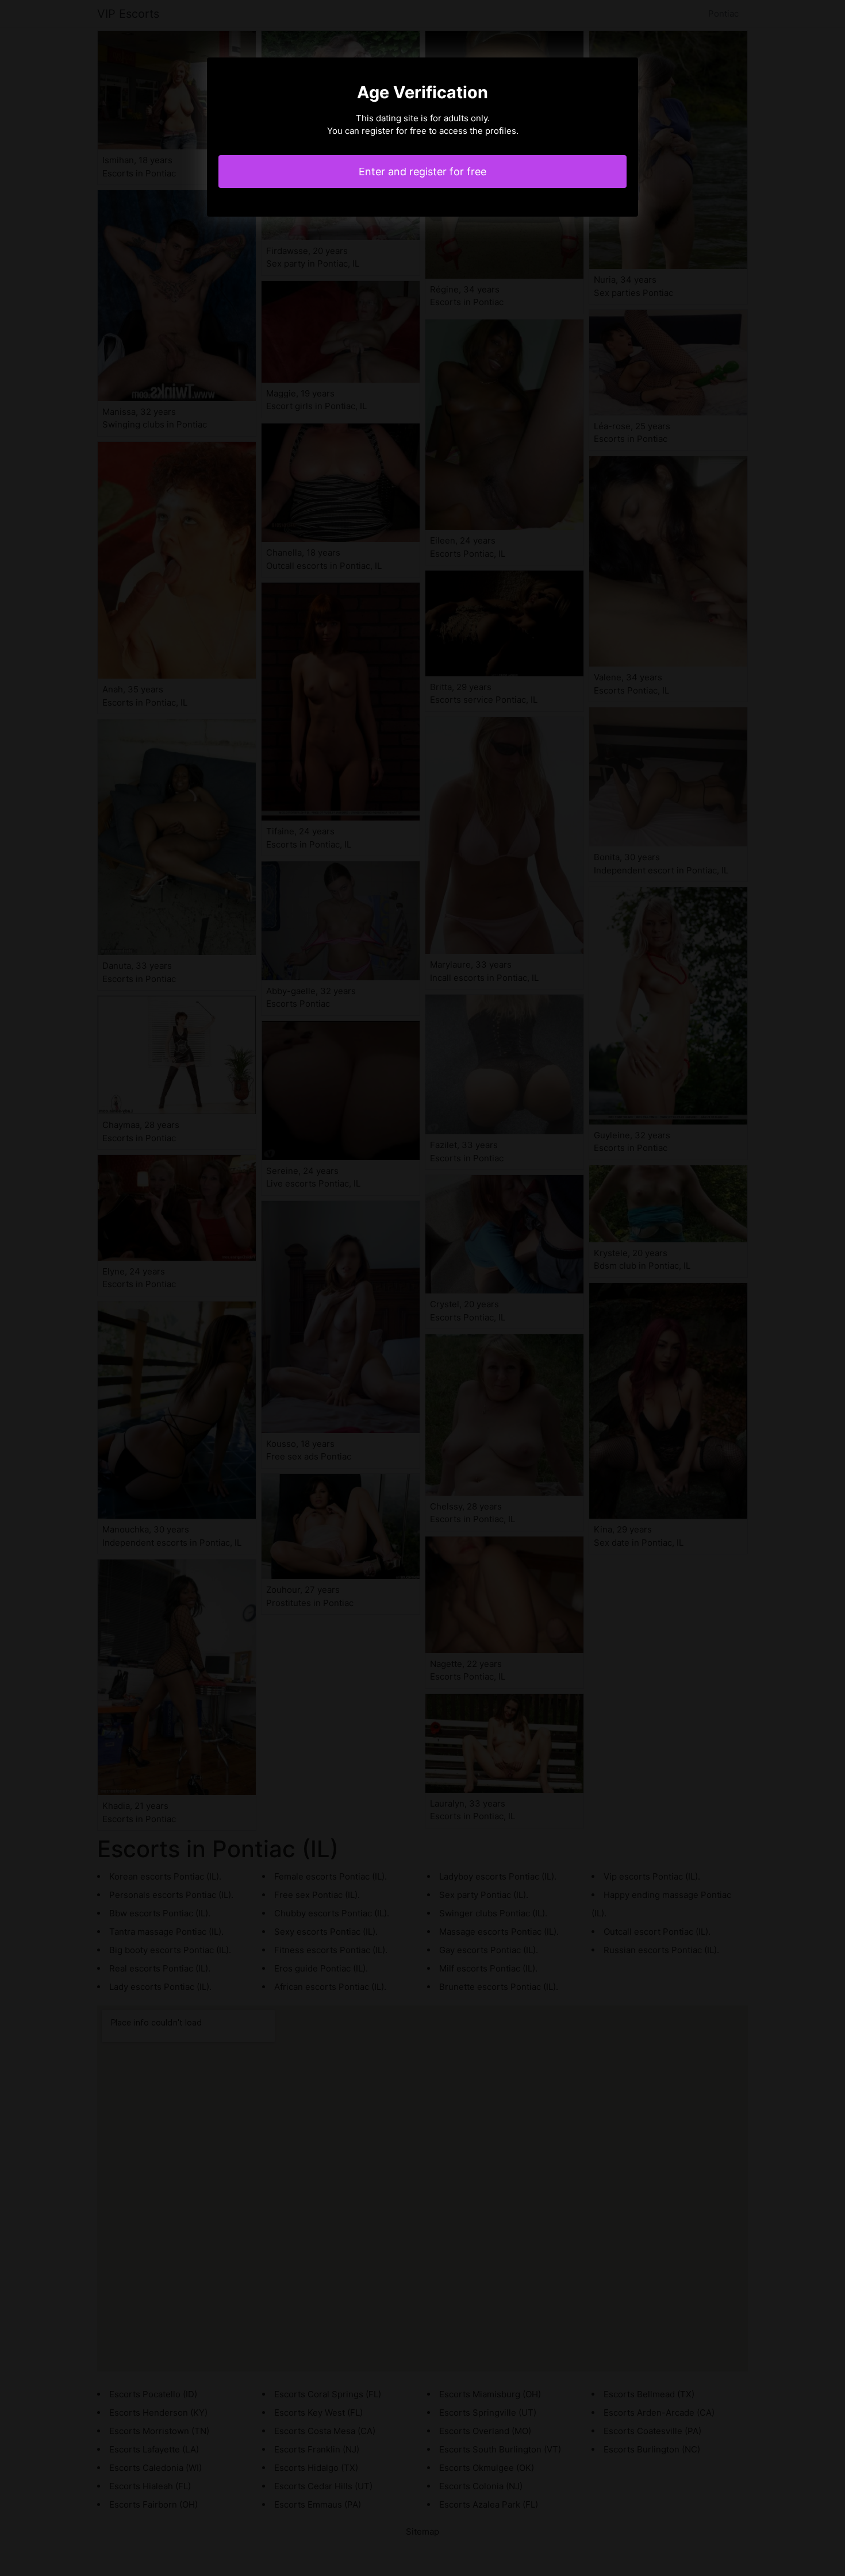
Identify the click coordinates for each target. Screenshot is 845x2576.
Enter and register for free (422, 172)
